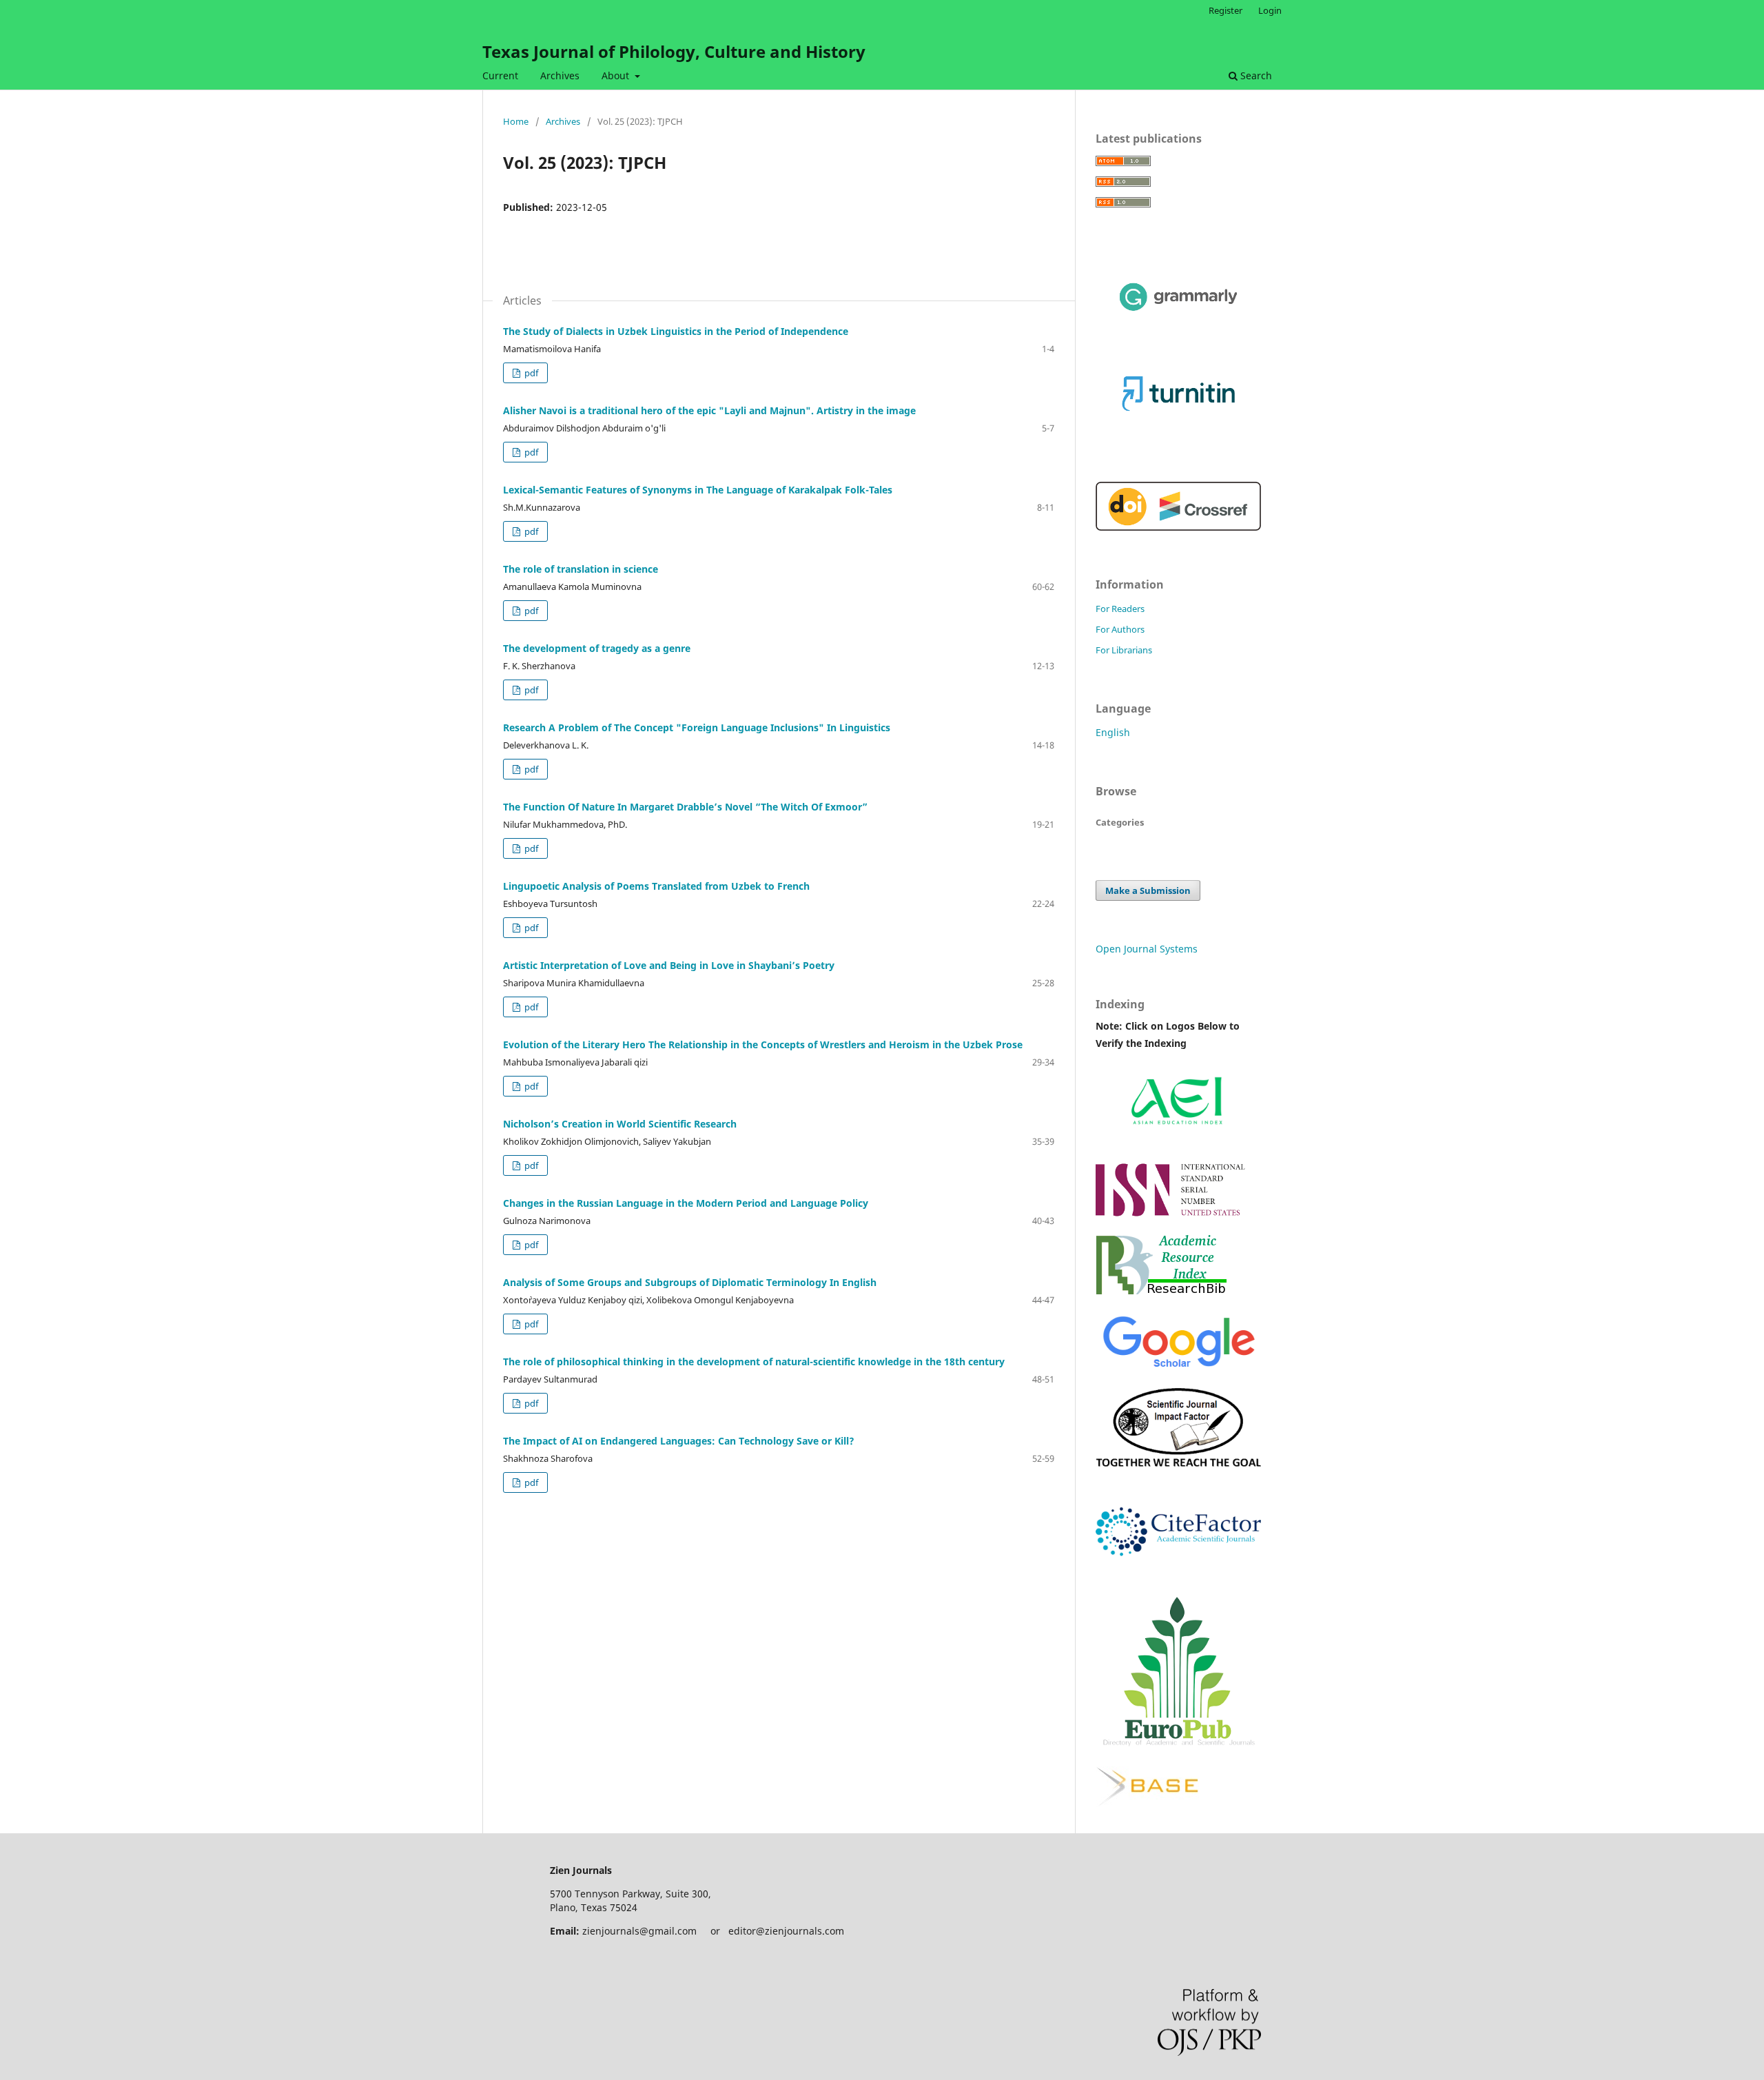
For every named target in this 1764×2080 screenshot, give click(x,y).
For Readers (1120, 609)
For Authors (1120, 629)
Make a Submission (1148, 890)
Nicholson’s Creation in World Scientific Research (620, 1124)
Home (516, 121)
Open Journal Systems (1147, 949)
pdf (530, 373)
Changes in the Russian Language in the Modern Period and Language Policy (686, 1203)
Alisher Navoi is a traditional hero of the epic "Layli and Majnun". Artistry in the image (709, 410)
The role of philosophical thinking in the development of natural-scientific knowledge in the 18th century (754, 1362)
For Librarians (1124, 650)
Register (1225, 10)
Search (1255, 75)
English (1113, 732)
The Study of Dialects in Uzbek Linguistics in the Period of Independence (676, 331)
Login (1270, 10)
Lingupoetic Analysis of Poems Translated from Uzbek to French (656, 886)
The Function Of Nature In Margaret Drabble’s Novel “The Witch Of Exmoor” (685, 807)
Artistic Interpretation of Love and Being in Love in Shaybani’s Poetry (669, 965)
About (617, 75)
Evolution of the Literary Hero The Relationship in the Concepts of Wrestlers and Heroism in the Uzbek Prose (763, 1044)
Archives (560, 75)
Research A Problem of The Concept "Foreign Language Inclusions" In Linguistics (697, 727)
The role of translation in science (581, 569)
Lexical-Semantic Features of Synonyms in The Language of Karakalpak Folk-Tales (698, 490)
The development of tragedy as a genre (597, 648)
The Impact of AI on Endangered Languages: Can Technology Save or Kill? (679, 1441)
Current (500, 75)
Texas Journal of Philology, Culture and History (674, 51)
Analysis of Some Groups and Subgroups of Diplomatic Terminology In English (690, 1282)
